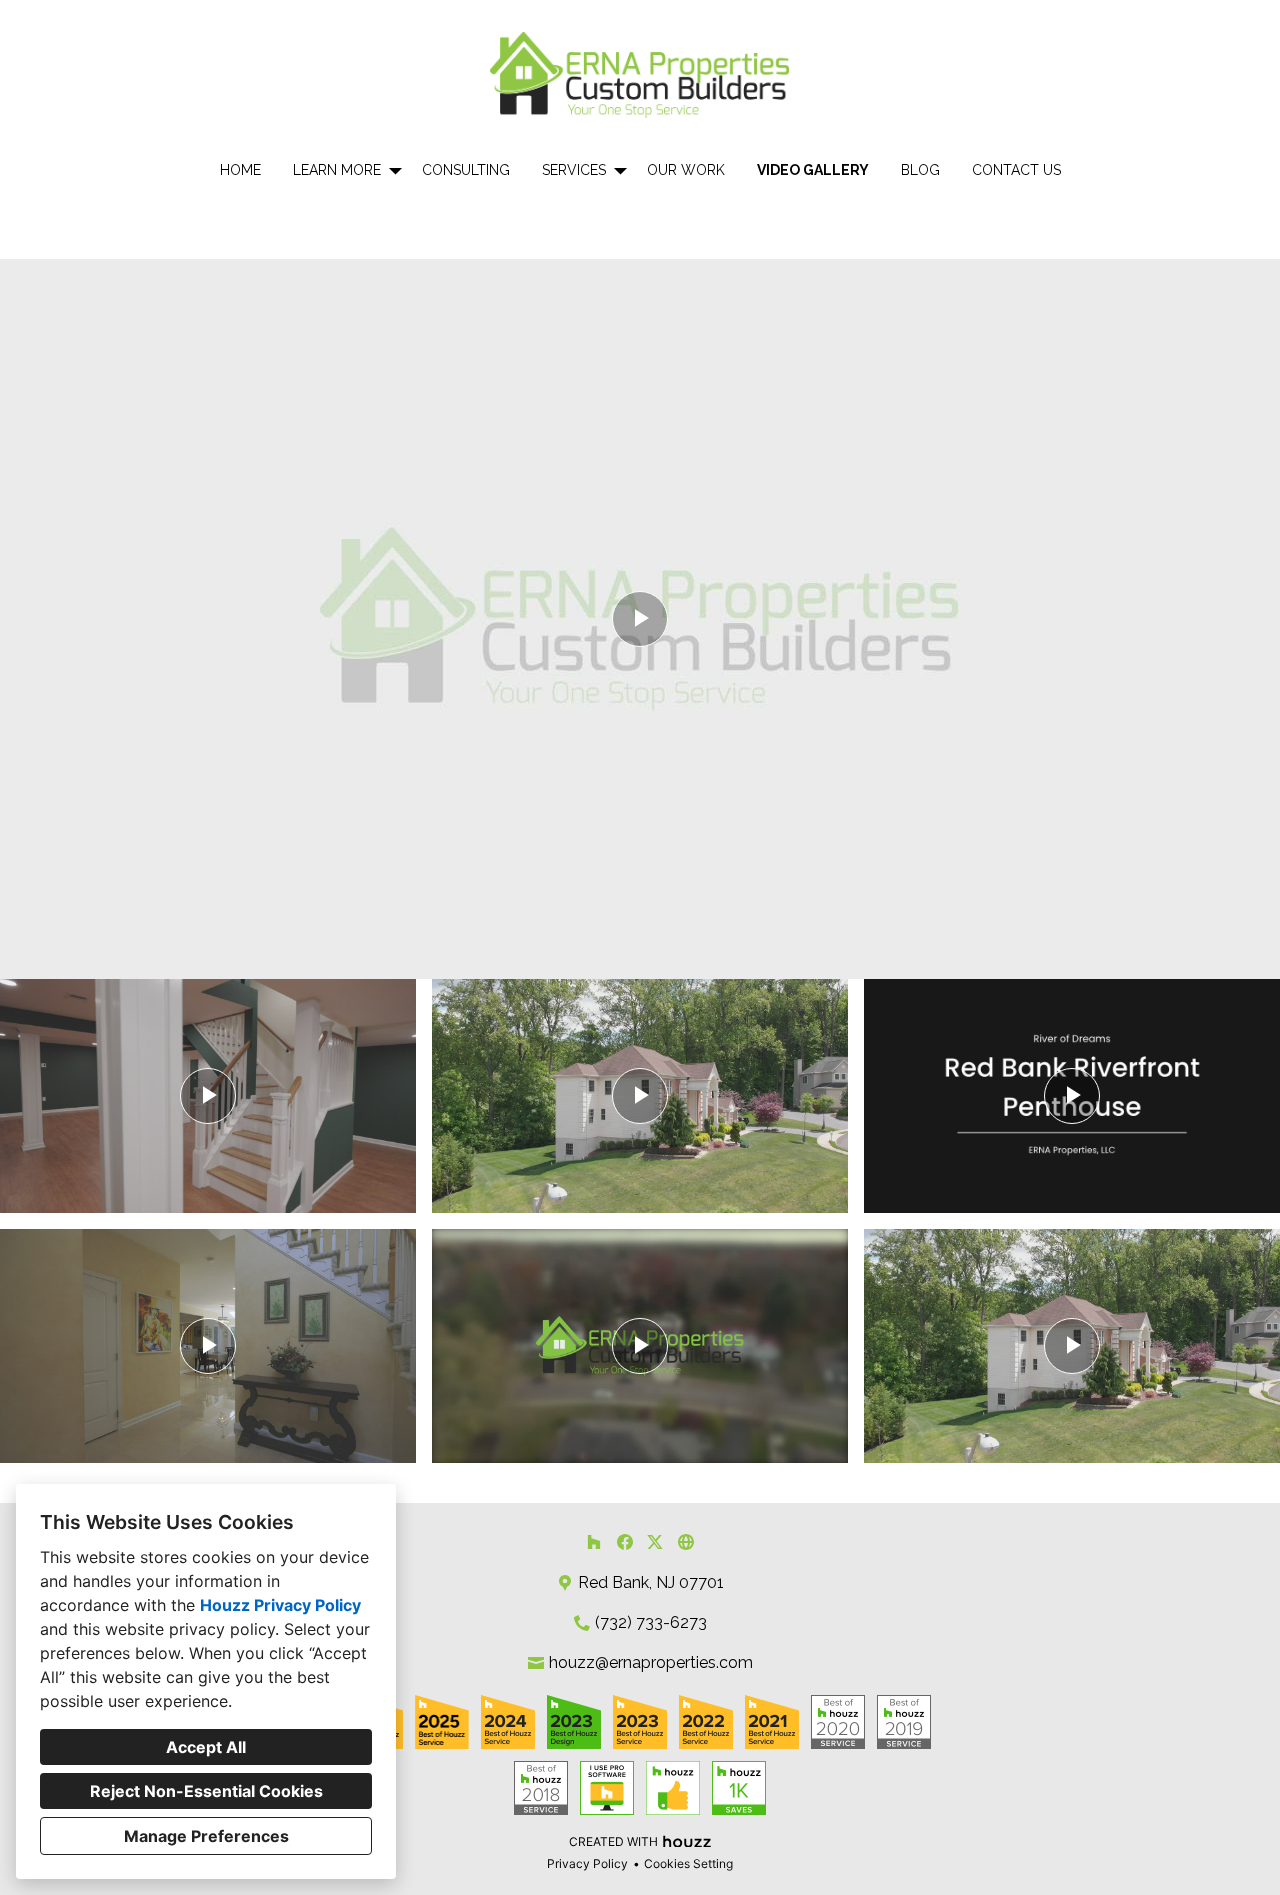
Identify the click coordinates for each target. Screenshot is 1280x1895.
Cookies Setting (688, 1863)
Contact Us (1016, 170)
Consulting (466, 170)
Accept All (206, 1747)
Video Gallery (813, 170)
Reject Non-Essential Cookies (206, 1791)
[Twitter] (655, 1541)
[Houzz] (593, 1541)
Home (240, 170)
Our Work (686, 170)
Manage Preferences (206, 1836)
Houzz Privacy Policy (280, 1605)
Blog (920, 170)
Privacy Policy (587, 1863)
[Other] (685, 1541)
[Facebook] (624, 1541)
